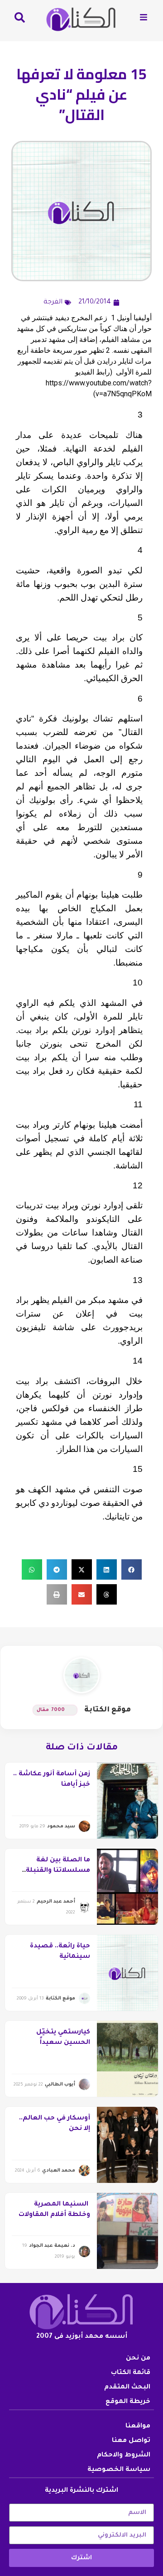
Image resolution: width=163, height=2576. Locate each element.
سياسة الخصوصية (119, 2470)
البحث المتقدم (127, 2388)
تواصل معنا (131, 2441)
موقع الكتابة (108, 1710)
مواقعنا (138, 2427)
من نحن (138, 2359)
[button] (132, 1569)
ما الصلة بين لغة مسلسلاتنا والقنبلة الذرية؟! (58, 1871)
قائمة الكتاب (131, 2373)
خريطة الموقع (128, 2402)
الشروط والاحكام (124, 2456)
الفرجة (53, 303)
